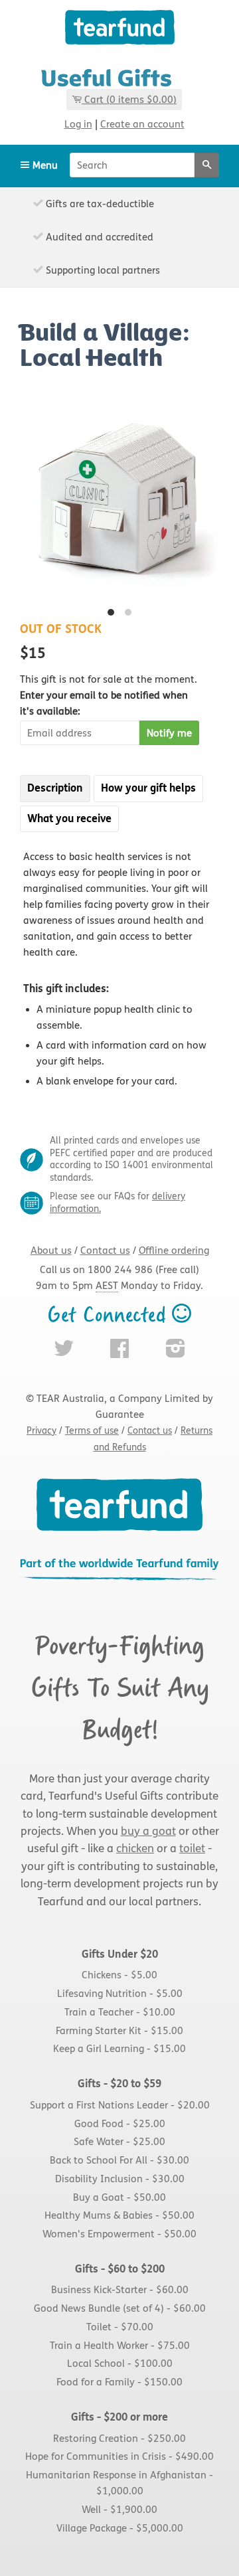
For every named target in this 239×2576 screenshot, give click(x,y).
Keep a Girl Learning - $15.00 (119, 2049)
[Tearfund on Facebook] (119, 1353)
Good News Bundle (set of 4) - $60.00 (120, 2309)
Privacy (41, 1431)
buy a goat (148, 1832)
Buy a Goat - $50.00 (119, 2197)
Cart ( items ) (130, 100)
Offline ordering (174, 1250)
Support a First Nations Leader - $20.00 (120, 2105)
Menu (44, 165)
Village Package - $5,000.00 (120, 2528)
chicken (135, 1849)
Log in (78, 124)
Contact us (105, 1250)
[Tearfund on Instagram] (176, 1353)
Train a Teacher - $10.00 (120, 2012)
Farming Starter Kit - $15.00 (119, 2031)
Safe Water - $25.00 (119, 2142)
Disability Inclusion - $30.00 (120, 2179)
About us (51, 1250)
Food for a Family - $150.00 (119, 2383)
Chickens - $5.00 (119, 1976)
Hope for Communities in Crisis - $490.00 (119, 2457)
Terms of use (92, 1431)
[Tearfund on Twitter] (64, 1353)
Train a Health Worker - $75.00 (120, 2346)
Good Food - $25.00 (120, 2124)
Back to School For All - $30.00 (119, 2160)
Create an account (142, 124)
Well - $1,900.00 (119, 2510)
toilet (192, 1849)
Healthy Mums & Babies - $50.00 (119, 2216)
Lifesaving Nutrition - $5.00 (120, 1994)
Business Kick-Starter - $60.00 (120, 2290)
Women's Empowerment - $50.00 (119, 2234)
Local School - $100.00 (120, 2364)
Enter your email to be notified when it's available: (109, 695)
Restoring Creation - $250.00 (119, 2439)
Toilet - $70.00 (120, 2327)
